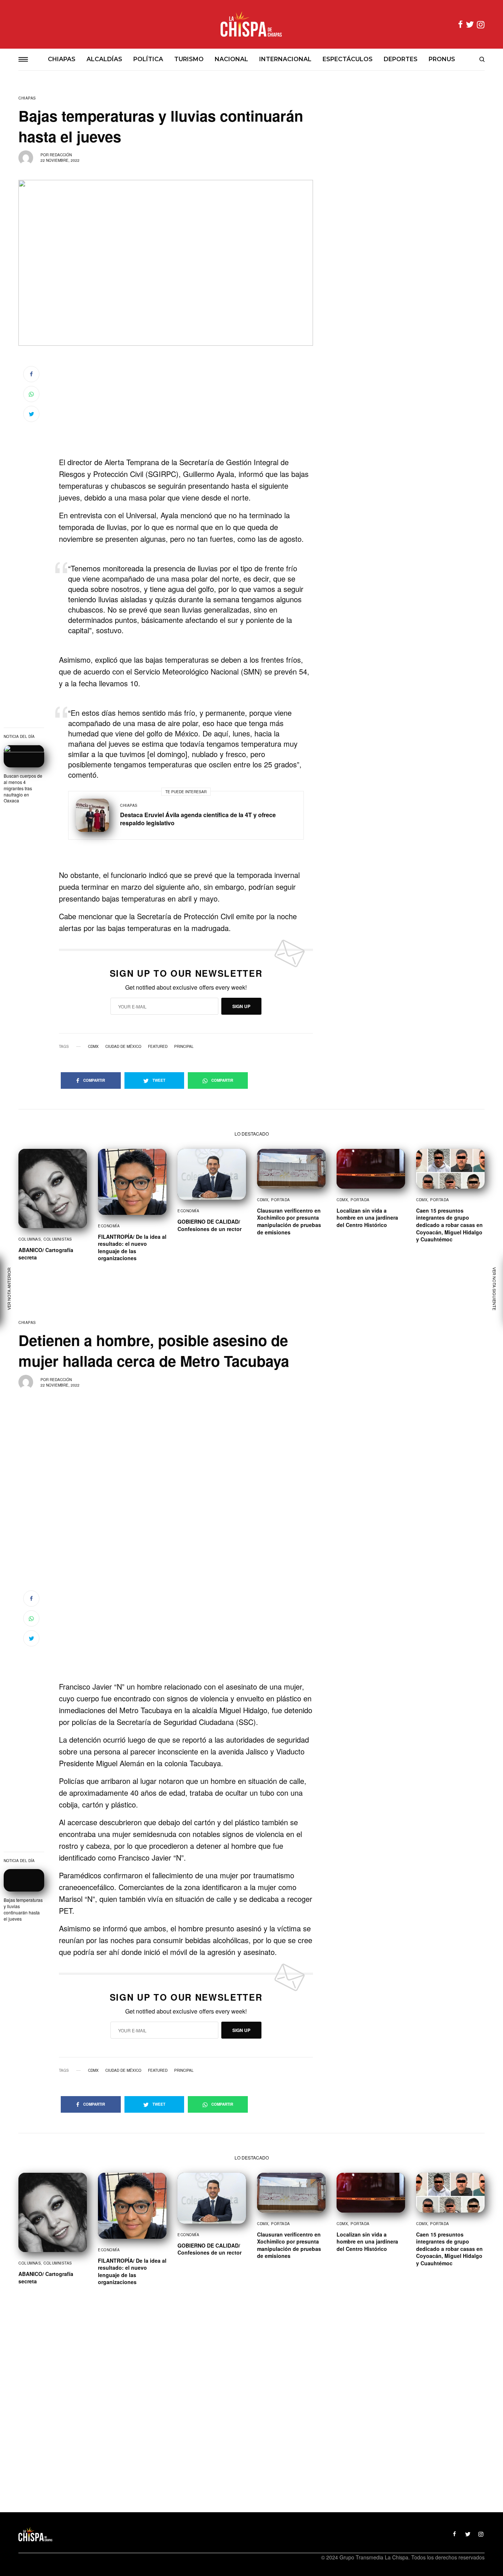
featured (158, 1046)
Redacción (61, 155)
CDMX (93, 1046)
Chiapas (27, 98)
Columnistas (58, 1239)
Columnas (30, 1239)
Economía (109, 1226)
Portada (281, 1200)
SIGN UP (241, 1006)
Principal (184, 1046)
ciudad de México (123, 1046)
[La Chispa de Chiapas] (251, 24)
